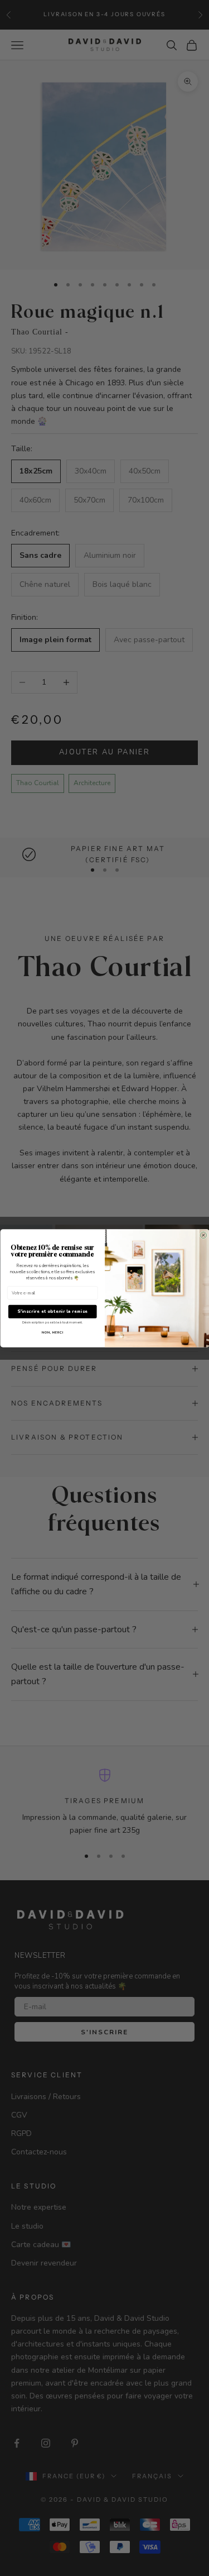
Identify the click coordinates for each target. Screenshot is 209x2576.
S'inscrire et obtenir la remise (52, 1311)
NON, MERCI (52, 1332)
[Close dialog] (203, 1235)
